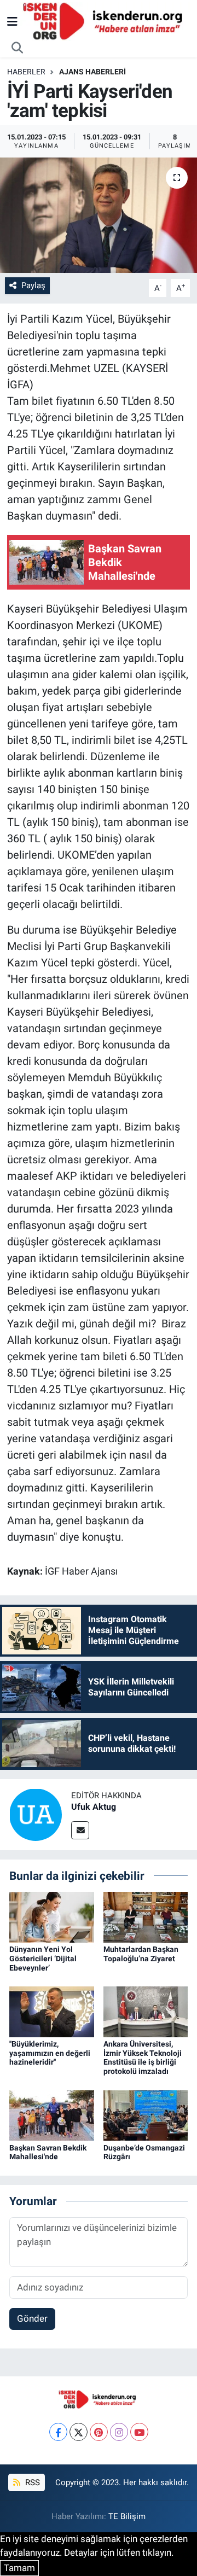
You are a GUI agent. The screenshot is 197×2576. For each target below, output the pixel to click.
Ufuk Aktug (94, 1807)
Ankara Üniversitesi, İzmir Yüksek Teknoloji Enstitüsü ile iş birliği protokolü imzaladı (143, 2058)
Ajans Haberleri (92, 72)
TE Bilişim (127, 2516)
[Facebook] (58, 2432)
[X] (79, 2432)
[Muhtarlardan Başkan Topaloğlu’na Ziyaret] (146, 1916)
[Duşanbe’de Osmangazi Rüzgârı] (146, 2114)
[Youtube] (139, 2432)
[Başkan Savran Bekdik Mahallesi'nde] (52, 2114)
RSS (31, 2482)
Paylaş (33, 285)
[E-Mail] (80, 1830)
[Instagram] (119, 2432)
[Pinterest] (99, 2432)
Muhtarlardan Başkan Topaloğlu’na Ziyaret (141, 1954)
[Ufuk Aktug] (36, 1814)
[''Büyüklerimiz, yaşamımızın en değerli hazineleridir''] (52, 2011)
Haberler (26, 72)
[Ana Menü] (12, 21)
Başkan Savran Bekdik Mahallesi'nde (48, 2152)
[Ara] (18, 48)
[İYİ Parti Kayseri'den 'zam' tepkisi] (99, 215)
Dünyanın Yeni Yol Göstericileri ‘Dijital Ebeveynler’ (43, 1959)
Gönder (32, 2318)
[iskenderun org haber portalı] (105, 21)
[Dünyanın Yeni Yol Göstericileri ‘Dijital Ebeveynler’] (52, 1916)
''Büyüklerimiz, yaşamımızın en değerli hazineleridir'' (50, 2053)
